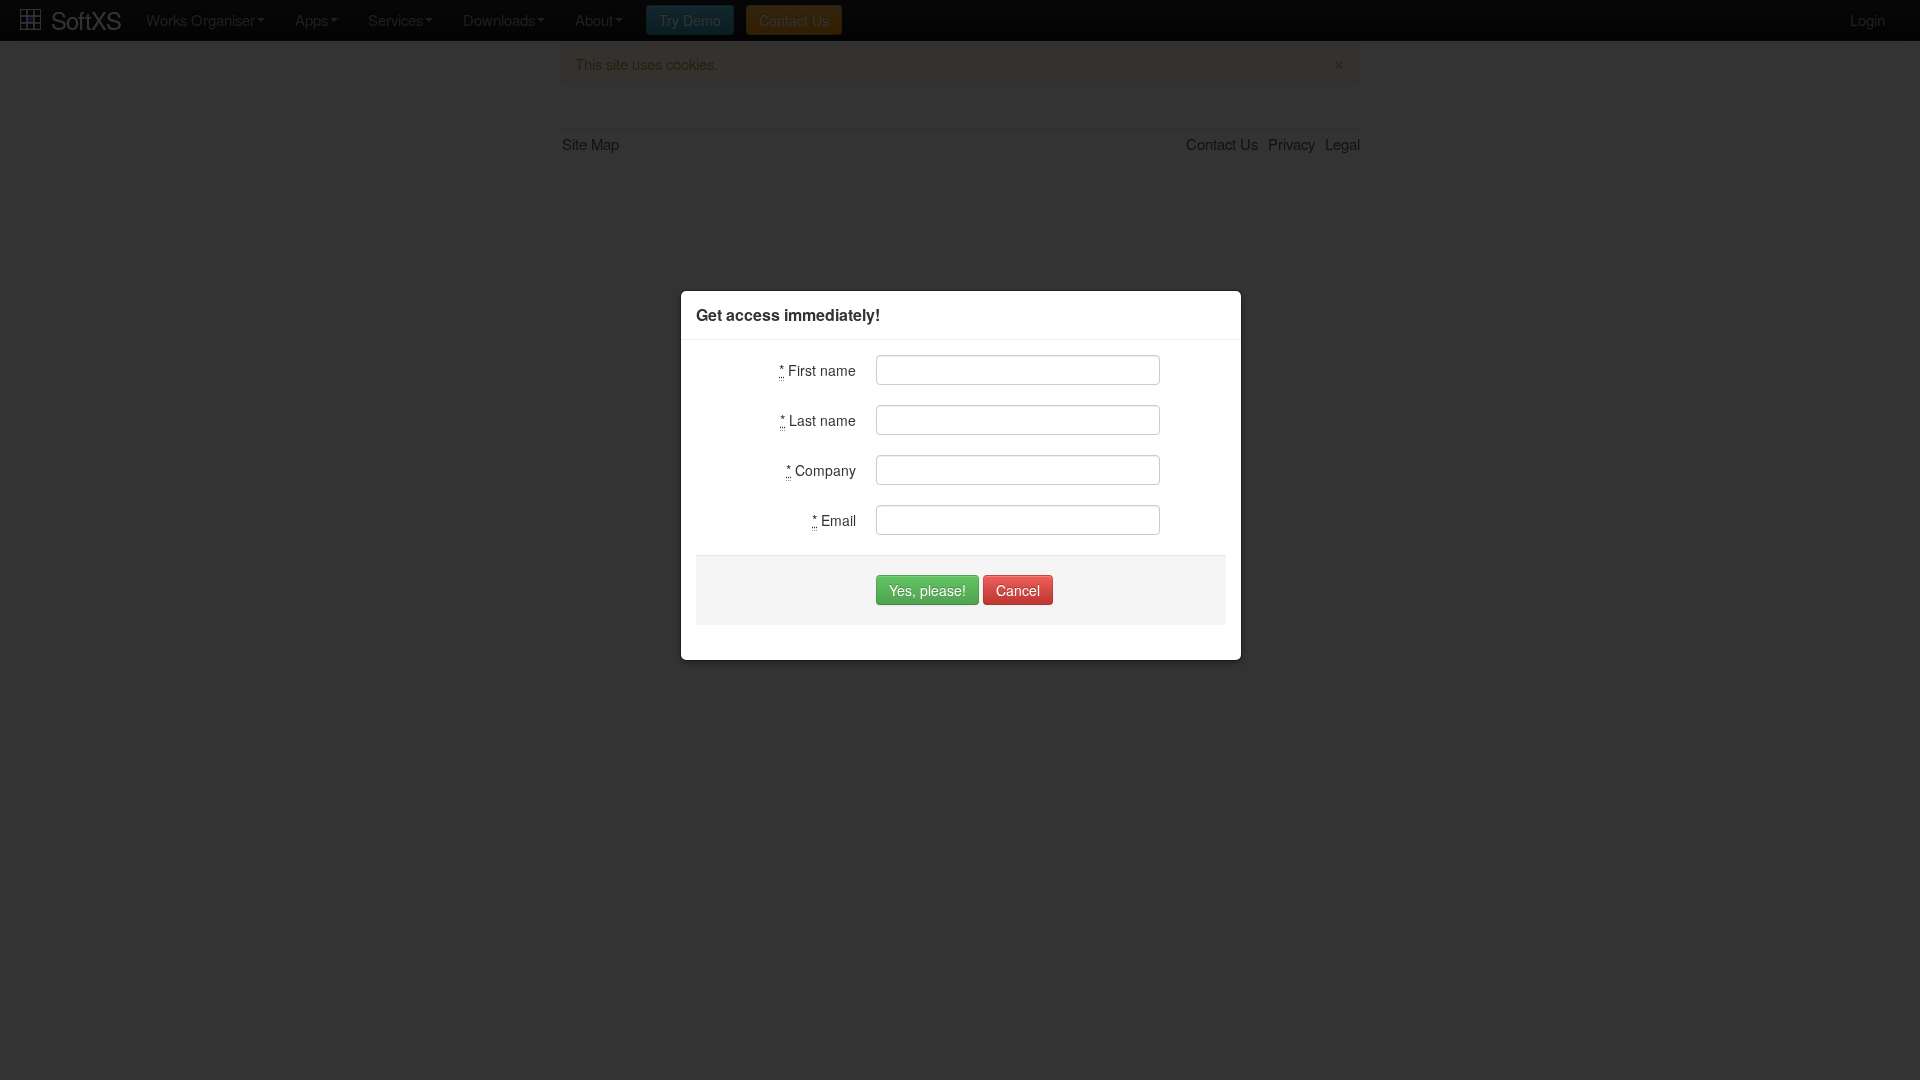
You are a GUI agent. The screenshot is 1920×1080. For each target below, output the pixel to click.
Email (834, 520)
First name (817, 370)
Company (821, 470)
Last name (818, 420)
